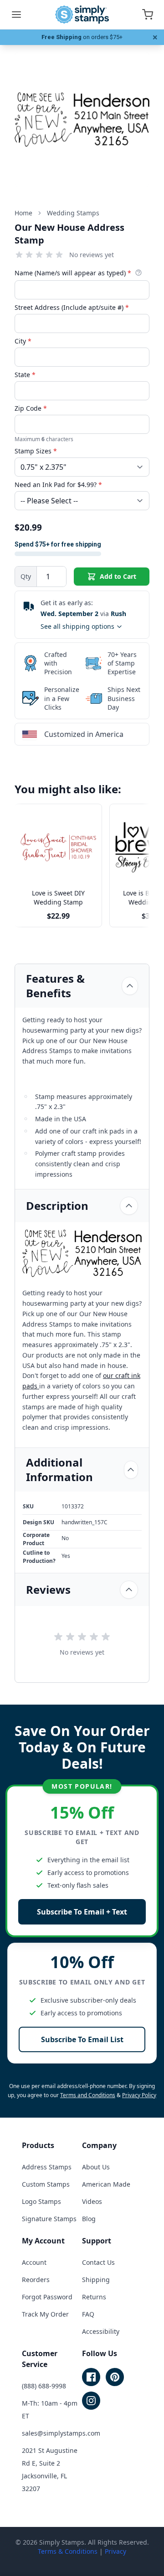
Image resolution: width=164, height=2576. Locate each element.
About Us (96, 2167)
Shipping (96, 2280)
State (25, 375)
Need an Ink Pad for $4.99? (58, 485)
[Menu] (16, 15)
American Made (106, 2184)
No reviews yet (92, 255)
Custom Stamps (46, 2184)
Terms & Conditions (68, 2551)
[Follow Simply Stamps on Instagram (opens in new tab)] (91, 2401)
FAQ (88, 2314)
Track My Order (45, 2314)
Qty (26, 576)
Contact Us (98, 2262)
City (23, 341)
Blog (89, 2219)
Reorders (36, 2280)
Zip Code (31, 408)
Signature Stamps (49, 2219)
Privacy (115, 2551)
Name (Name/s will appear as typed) (73, 273)
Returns (94, 2297)
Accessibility (101, 2331)
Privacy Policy (139, 2095)
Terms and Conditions (88, 2095)
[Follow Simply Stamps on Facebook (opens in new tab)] (91, 2377)
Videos (92, 2201)
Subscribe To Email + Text (82, 1912)
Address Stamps (47, 2167)
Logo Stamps (41, 2201)
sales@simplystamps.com (61, 2433)
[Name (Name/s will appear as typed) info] (138, 273)
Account (34, 2262)
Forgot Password (47, 2297)
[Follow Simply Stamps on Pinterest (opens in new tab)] (115, 2377)
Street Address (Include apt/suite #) (72, 307)
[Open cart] (148, 15)
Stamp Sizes (36, 451)
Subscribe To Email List (82, 2039)
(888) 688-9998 (44, 2386)
